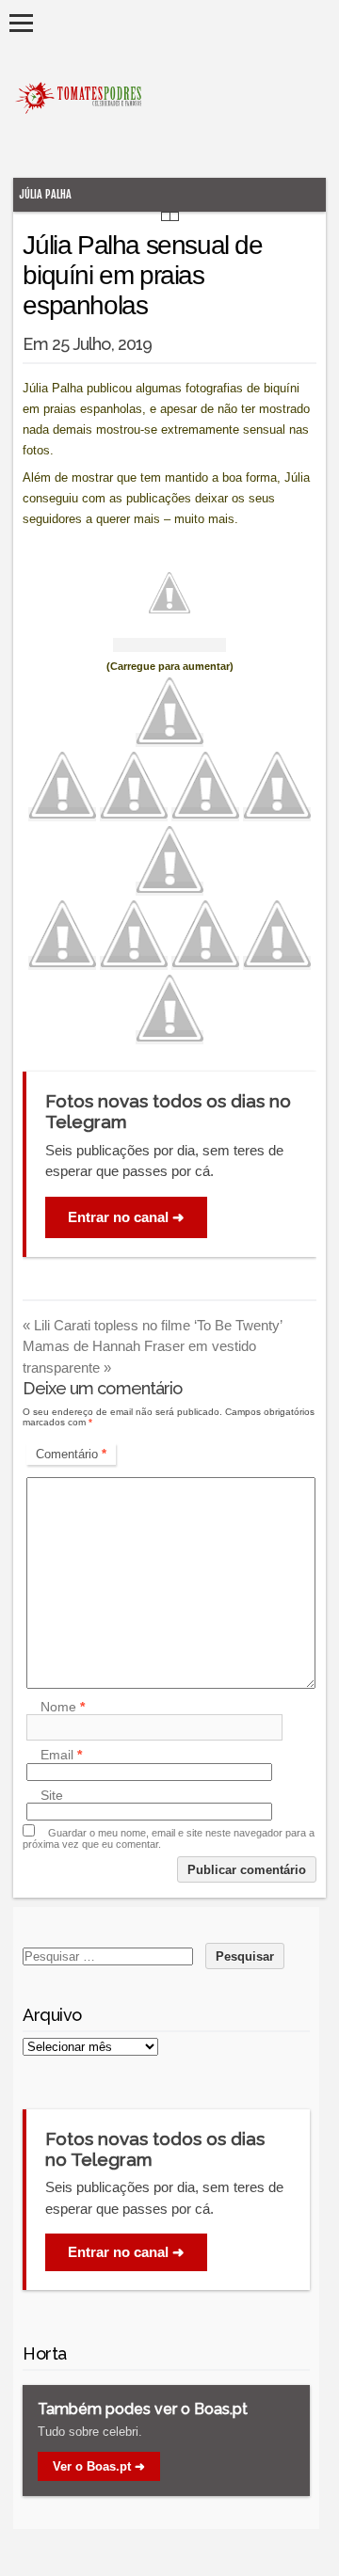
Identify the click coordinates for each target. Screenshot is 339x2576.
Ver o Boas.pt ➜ (99, 2466)
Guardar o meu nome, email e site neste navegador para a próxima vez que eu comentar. (169, 1838)
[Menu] (21, 23)
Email (61, 1756)
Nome (63, 1707)
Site (52, 1795)
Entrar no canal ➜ (126, 1217)
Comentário (71, 1454)
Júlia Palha (45, 194)
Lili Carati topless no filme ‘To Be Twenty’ (153, 1325)
